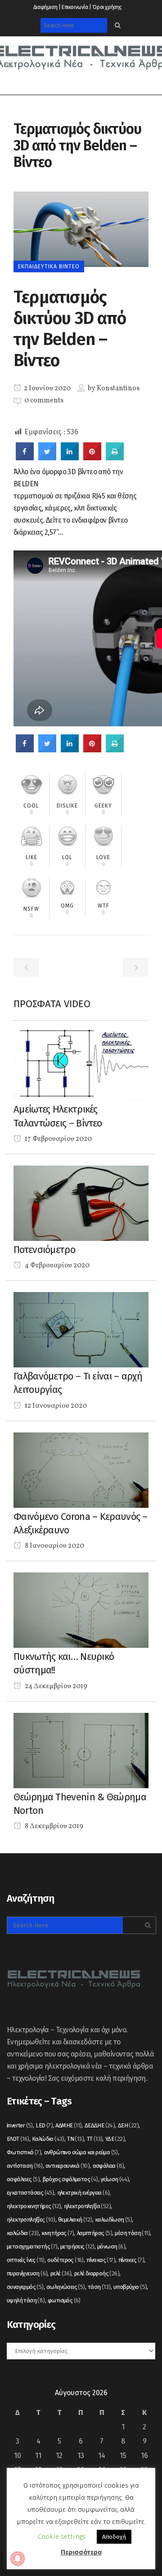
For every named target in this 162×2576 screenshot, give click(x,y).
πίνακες (131, 2260)
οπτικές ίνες (26, 2260)
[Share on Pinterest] (92, 458)
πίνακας (101, 2260)
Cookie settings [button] (62, 2537)
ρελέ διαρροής (97, 2273)
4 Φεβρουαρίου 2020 (56, 1266)
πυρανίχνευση (27, 2273)
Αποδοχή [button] (114, 2537)
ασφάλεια (108, 2166)
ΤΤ (95, 2139)
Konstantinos (118, 389)
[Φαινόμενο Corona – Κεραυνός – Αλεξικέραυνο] (81, 1469)
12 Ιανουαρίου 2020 (55, 1406)
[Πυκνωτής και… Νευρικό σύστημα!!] (81, 1609)
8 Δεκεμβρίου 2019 (53, 1826)
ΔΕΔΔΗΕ (100, 2125)
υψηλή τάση (26, 2300)
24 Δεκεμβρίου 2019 (55, 1686)
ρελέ (61, 2273)
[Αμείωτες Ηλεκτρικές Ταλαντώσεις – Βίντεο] (81, 1063)
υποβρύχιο (130, 2287)
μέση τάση (132, 2233)
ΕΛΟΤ (18, 2139)
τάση (99, 2287)
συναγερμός (25, 2287)
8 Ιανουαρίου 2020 (54, 1546)
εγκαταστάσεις (30, 2193)
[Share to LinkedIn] (70, 458)
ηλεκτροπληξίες (31, 2220)
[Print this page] (115, 458)
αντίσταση (25, 2166)
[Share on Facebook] (25, 458)
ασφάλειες (23, 2179)
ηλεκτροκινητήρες (34, 2206)
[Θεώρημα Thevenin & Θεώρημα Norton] (81, 1750)
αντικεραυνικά (67, 2166)
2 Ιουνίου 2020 (47, 389)
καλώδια (23, 2233)
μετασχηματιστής (32, 2246)
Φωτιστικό (24, 2152)
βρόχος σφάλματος (70, 2179)
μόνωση (111, 2246)
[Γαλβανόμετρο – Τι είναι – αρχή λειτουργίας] (81, 1329)
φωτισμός (64, 2300)
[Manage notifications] (18, 2559)
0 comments (44, 401)
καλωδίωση (113, 2220)
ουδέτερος (65, 2260)
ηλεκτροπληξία (87, 2206)
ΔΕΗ (128, 2125)
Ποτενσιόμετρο (44, 1250)
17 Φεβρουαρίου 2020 (58, 1139)
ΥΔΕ (115, 2139)
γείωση (115, 2179)
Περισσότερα (81, 2552)
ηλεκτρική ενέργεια (83, 2193)
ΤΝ (75, 2139)
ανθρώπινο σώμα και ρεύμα (81, 2152)
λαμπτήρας (94, 2233)
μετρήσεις (77, 2246)
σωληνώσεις (66, 2287)
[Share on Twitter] (47, 458)
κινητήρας (58, 2233)
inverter (20, 2125)
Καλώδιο (48, 2139)
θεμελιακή (75, 2220)
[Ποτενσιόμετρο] (81, 1203)
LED (44, 2125)
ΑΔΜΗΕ (68, 2125)
